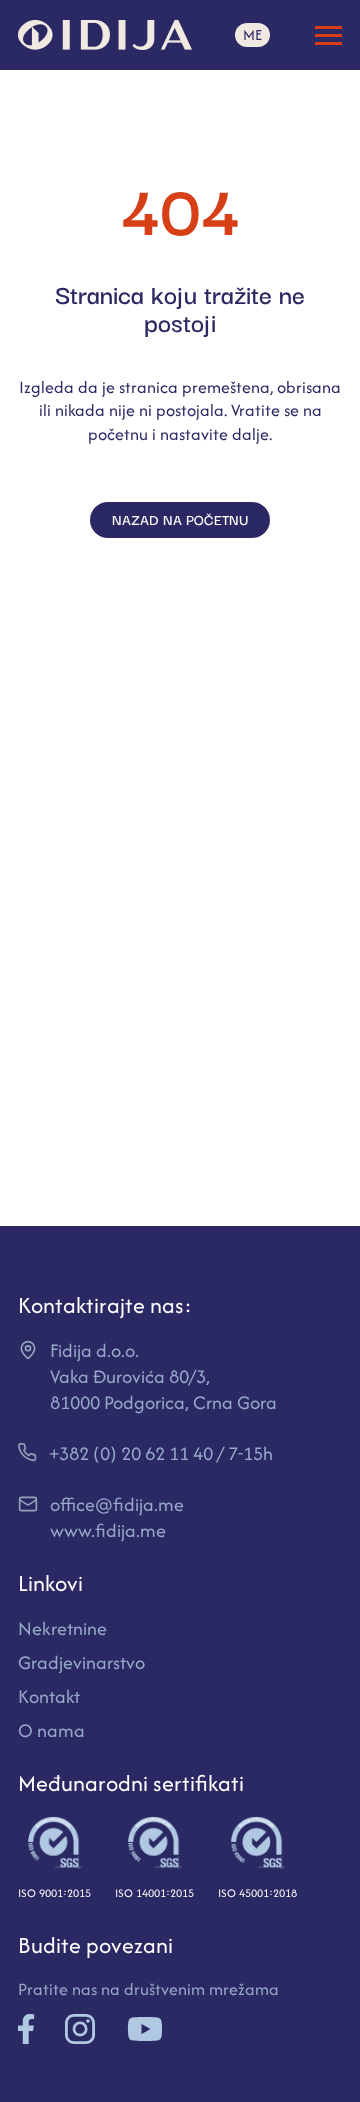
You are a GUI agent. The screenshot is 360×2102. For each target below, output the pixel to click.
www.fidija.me (108, 1530)
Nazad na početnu (180, 519)
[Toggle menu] (328, 35)
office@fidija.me (117, 1504)
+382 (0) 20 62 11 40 (131, 1453)
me (252, 35)
